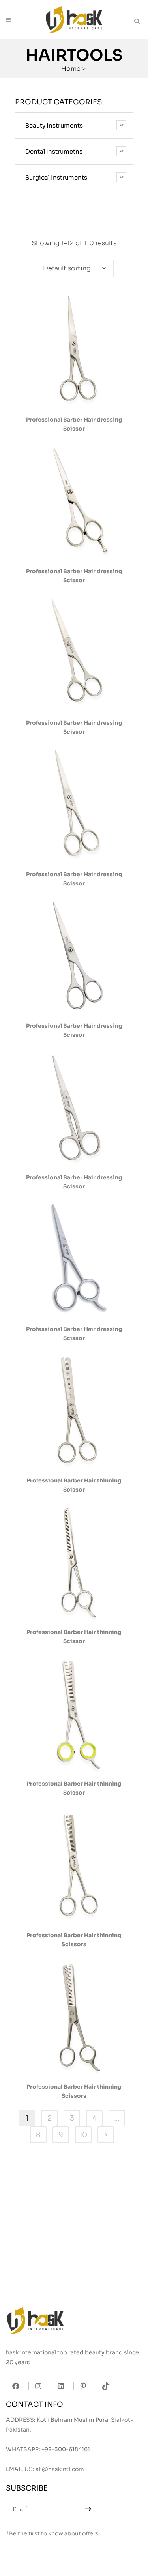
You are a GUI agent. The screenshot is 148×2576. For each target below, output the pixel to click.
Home (71, 69)
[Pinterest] (81, 2386)
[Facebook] (14, 2386)
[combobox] (74, 268)
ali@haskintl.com (60, 2469)
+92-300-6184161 (66, 2449)
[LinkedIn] (59, 2386)
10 (83, 2135)
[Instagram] (36, 2386)
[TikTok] (104, 2386)
